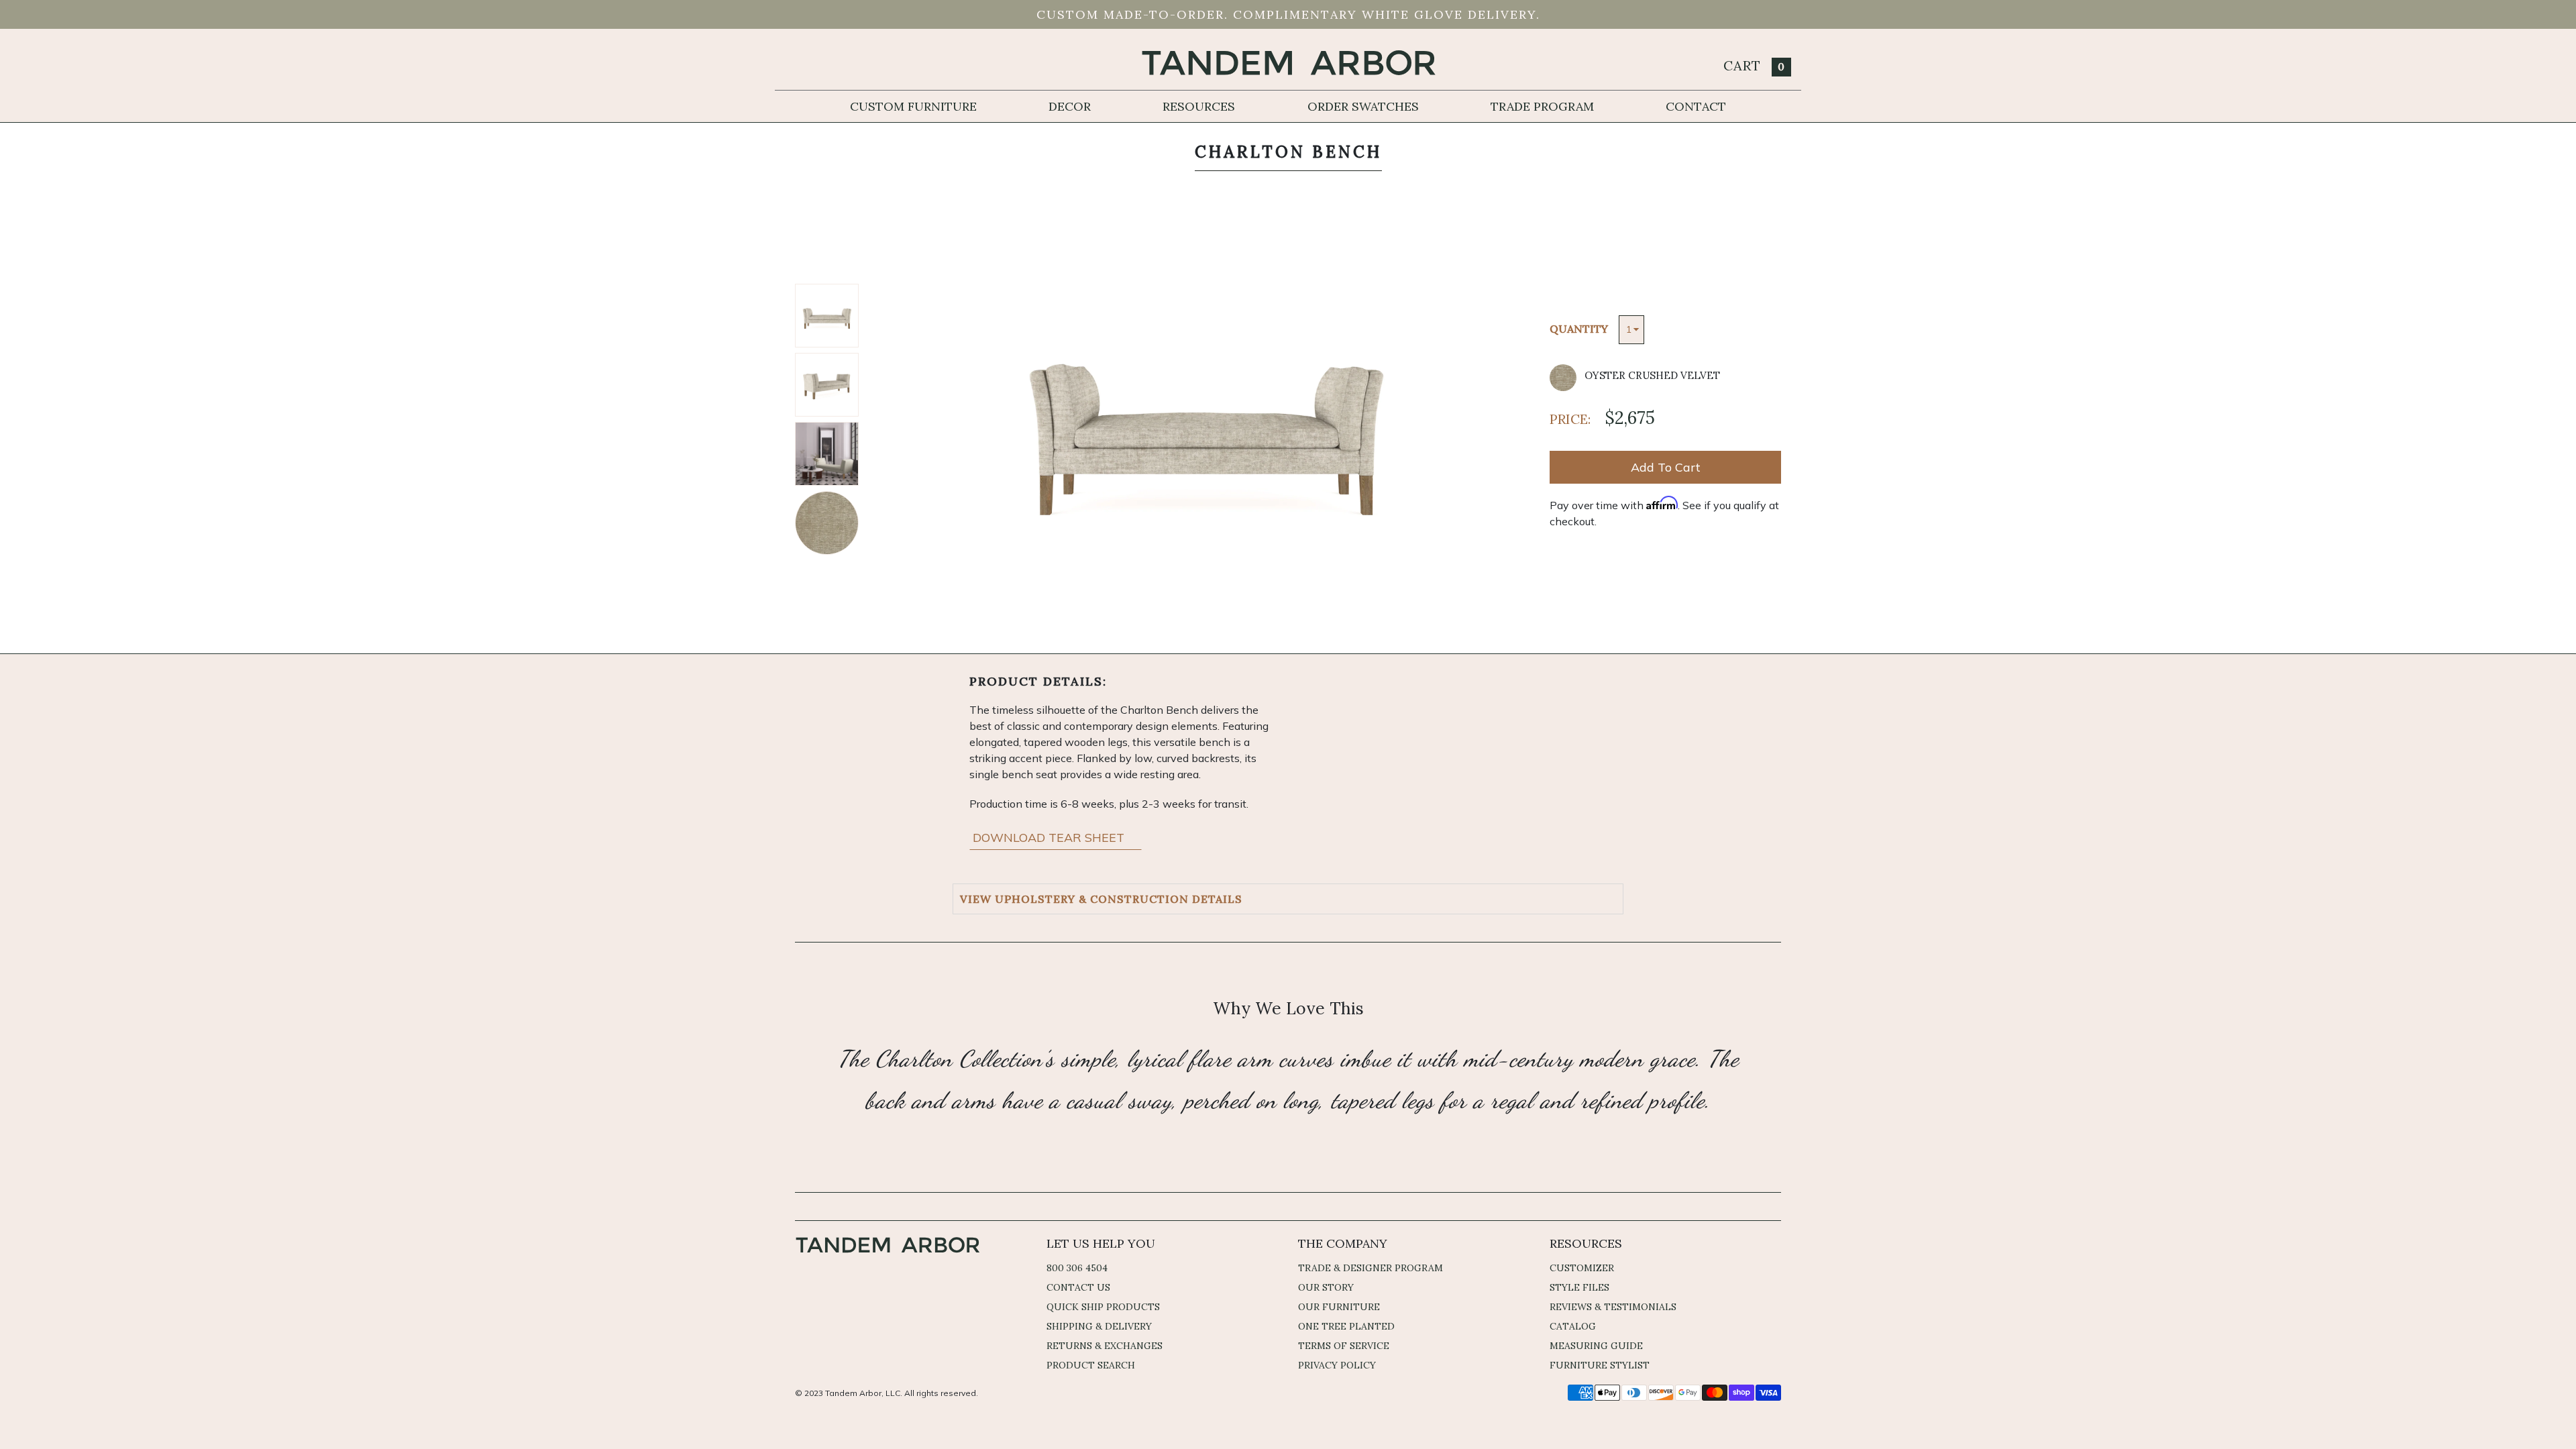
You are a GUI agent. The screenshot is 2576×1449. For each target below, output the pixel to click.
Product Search (1091, 1365)
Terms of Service (1344, 1346)
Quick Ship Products (1103, 1307)
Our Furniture (1339, 1307)
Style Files (1579, 1287)
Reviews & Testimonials (1613, 1307)
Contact (1696, 106)
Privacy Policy (1337, 1365)
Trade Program (1542, 106)
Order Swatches (1363, 106)
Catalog (1573, 1326)
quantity (1579, 329)
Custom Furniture (913, 106)
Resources (1199, 106)
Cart (1754, 65)
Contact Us (1078, 1287)
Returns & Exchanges (1105, 1346)
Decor (1070, 106)
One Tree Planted (1346, 1326)
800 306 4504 (1077, 1268)
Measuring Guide (1596, 1346)
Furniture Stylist (1600, 1365)
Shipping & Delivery (1099, 1326)
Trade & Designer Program (1371, 1268)
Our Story (1326, 1287)
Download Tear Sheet (1050, 838)
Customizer (1582, 1268)
